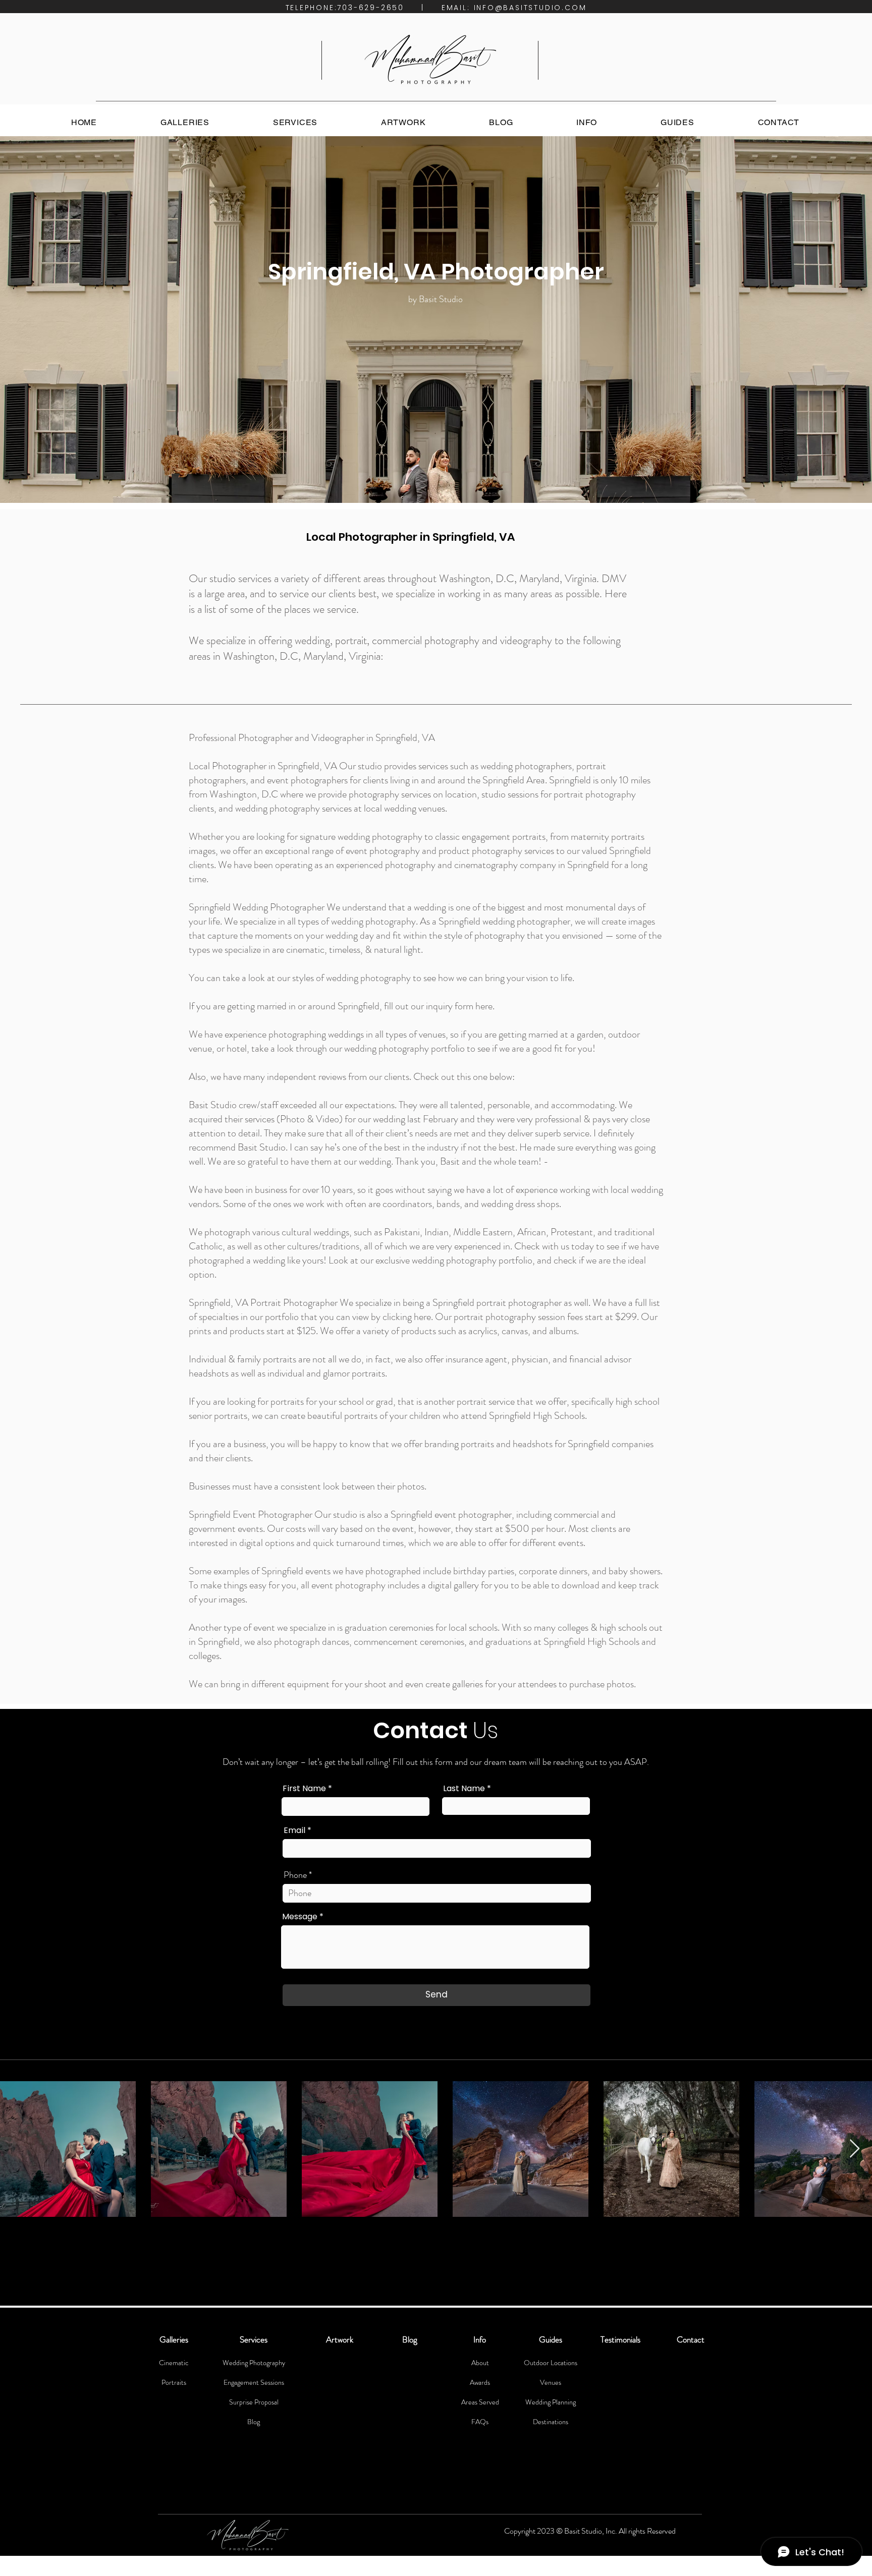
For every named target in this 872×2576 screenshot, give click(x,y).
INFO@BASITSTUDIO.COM (530, 8)
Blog (254, 2422)
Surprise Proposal (254, 2402)
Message (300, 1917)
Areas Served (480, 2402)
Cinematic (174, 2363)
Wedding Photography (254, 2363)
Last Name (464, 1789)
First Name (304, 1789)
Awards (480, 2382)
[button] (185, 122)
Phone (295, 1875)
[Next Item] (855, 2149)
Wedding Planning (551, 2402)
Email (294, 1830)
